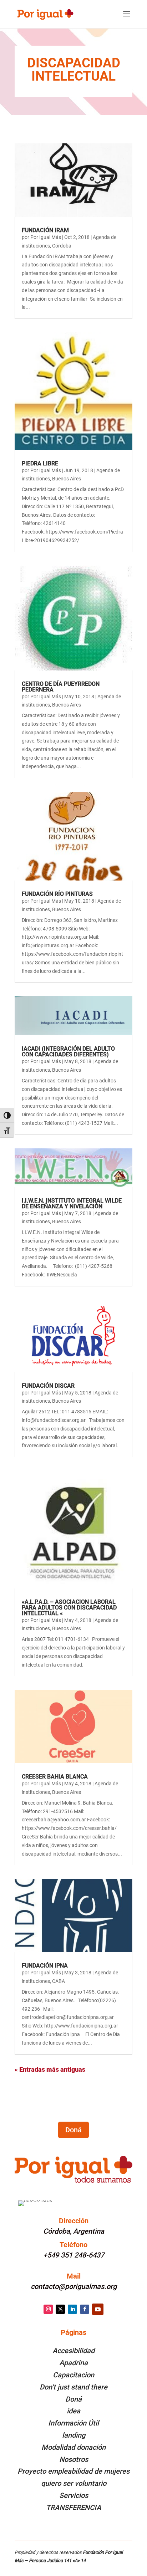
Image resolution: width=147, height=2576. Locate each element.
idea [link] (73, 2411)
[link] (45, 14)
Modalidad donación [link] (73, 2447)
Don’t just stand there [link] (73, 2387)
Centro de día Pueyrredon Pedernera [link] (61, 687)
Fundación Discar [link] (48, 1386)
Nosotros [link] (74, 2459)
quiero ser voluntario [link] (74, 2483)
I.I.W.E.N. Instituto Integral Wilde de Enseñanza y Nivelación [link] (72, 1203)
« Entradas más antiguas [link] (50, 2069)
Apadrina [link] (73, 2363)
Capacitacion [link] (73, 2375)
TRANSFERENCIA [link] (73, 2508)
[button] (127, 19)
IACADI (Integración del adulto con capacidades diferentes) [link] (68, 1052)
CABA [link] (59, 1981)
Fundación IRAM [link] (45, 230)
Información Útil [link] (73, 2423)
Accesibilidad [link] (73, 2351)
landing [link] (74, 2435)
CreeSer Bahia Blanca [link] (55, 1777)
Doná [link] (73, 2399)
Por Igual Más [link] (46, 237)
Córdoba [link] (62, 246)
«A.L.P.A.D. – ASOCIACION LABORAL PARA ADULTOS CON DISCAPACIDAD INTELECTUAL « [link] (69, 1608)
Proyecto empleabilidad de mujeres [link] (73, 2471)
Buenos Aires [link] (67, 479)
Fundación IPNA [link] (45, 1966)
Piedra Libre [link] (40, 463)
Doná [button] (73, 2130)
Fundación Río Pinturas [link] (57, 894)
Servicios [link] (74, 2495)
